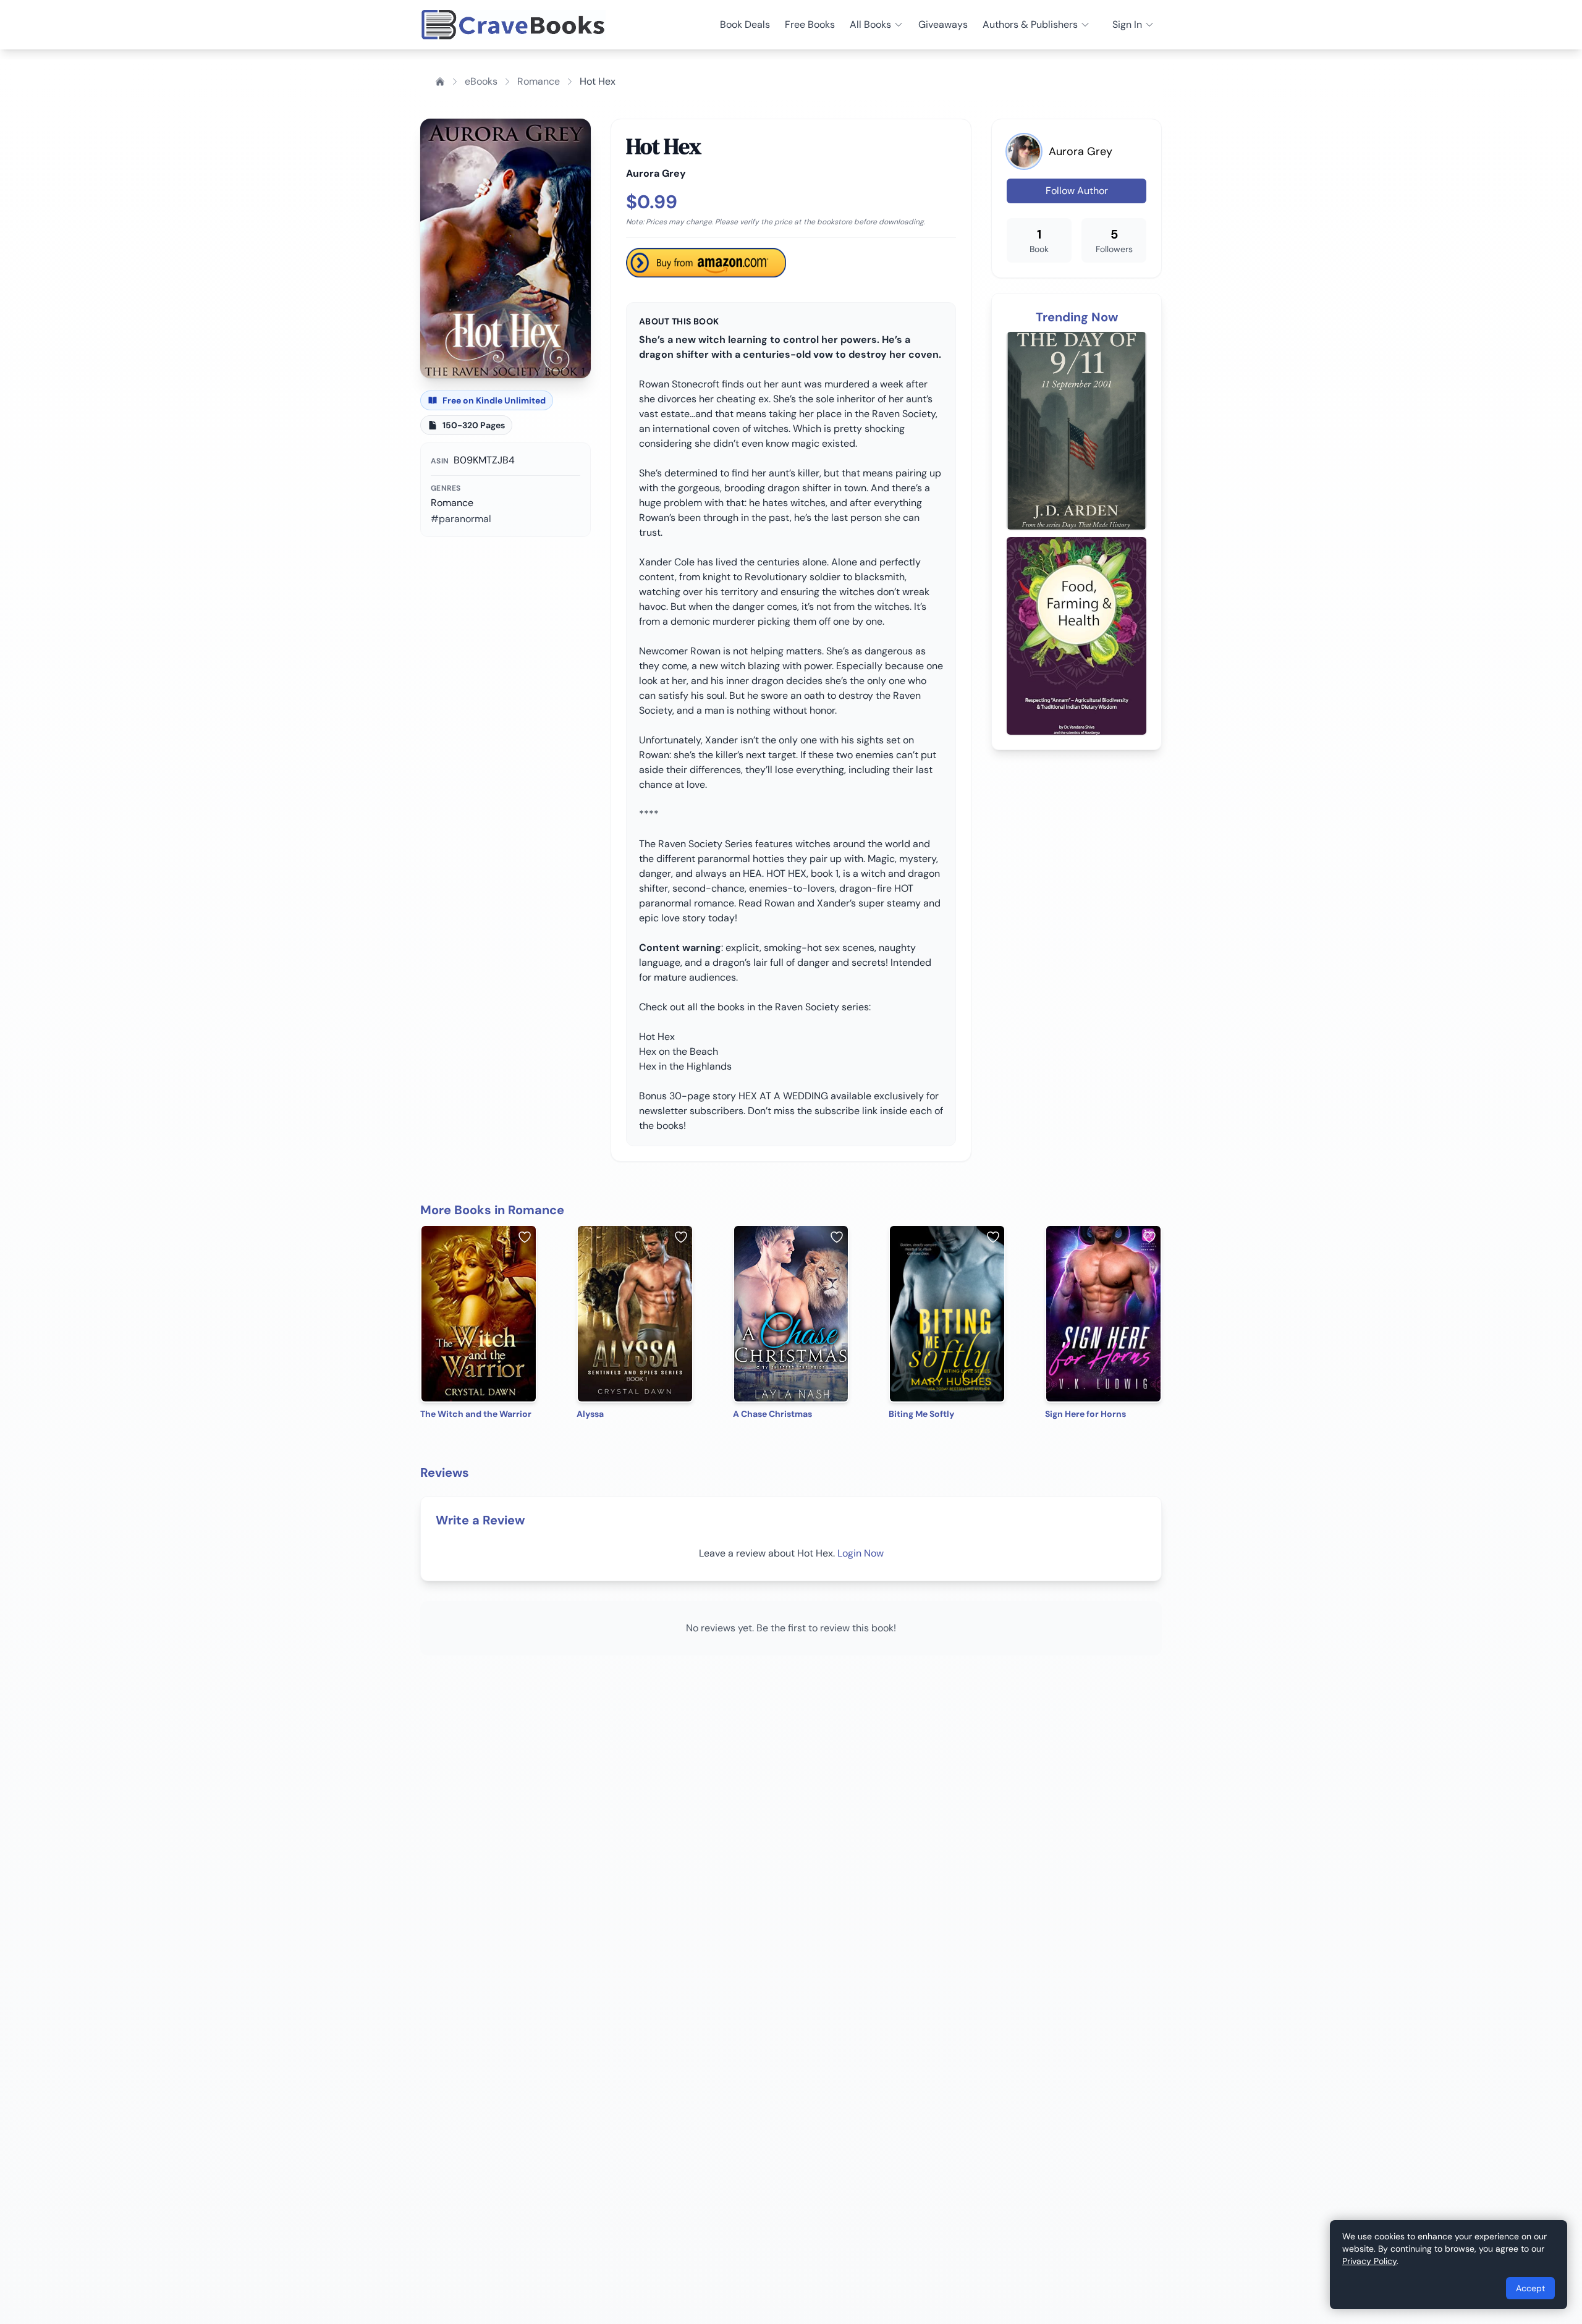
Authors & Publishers (1030, 24)
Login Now (861, 1553)
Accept (1530, 2288)
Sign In (1127, 24)
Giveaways (943, 24)
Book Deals (745, 24)
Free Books (810, 24)
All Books (870, 24)
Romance (539, 81)
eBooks (481, 81)
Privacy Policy (1369, 2261)
